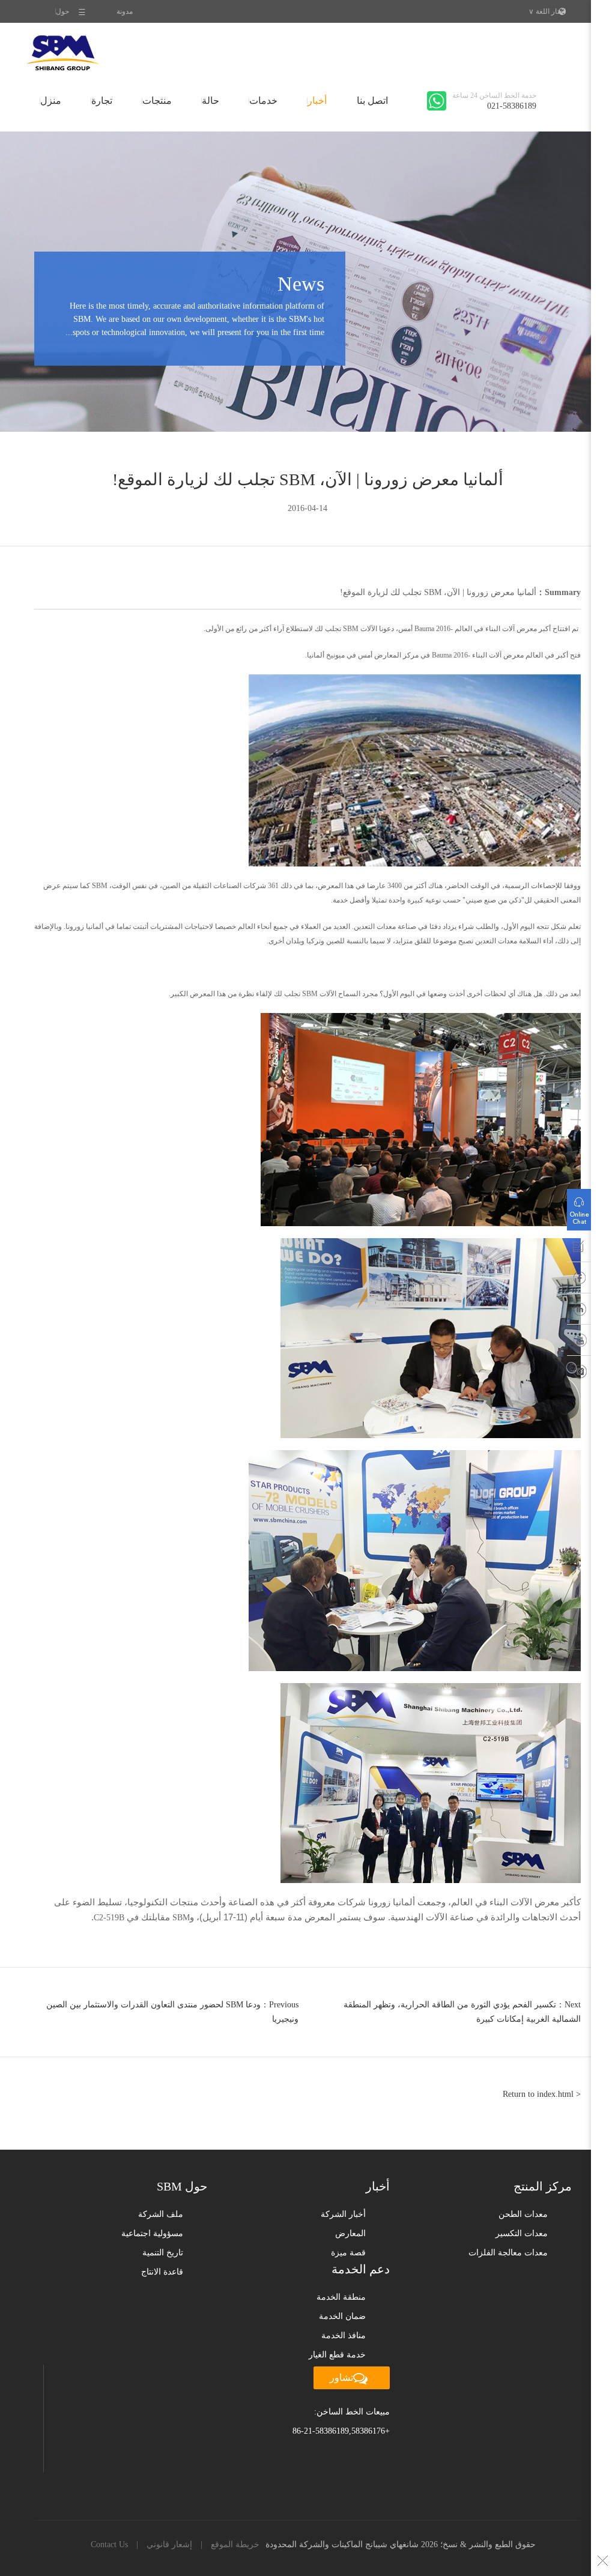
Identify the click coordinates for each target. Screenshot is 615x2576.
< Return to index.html (542, 2094)
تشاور (341, 2378)
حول (62, 11)
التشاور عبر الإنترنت (579, 1207)
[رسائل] (579, 1249)
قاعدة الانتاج (162, 2272)
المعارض (350, 2233)
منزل (51, 101)
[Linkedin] (579, 1311)
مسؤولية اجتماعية (152, 2233)
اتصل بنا (372, 101)
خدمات (263, 101)
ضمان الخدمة (342, 2316)
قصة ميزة (348, 2253)
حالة (211, 101)
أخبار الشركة (343, 2214)
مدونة (125, 11)
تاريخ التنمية (163, 2253)
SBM (63, 53)
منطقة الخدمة (341, 2297)
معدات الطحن (523, 2214)
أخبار (317, 101)
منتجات (157, 101)
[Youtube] (579, 1343)
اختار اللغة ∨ (547, 11)
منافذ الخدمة (344, 2336)
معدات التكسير (522, 2233)
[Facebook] (579, 1280)
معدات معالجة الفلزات (508, 2253)
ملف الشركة (161, 2214)
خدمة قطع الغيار (337, 2355)
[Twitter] (579, 1374)
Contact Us (109, 2544)
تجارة (102, 101)
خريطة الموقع (235, 2544)
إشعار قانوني (169, 2544)
